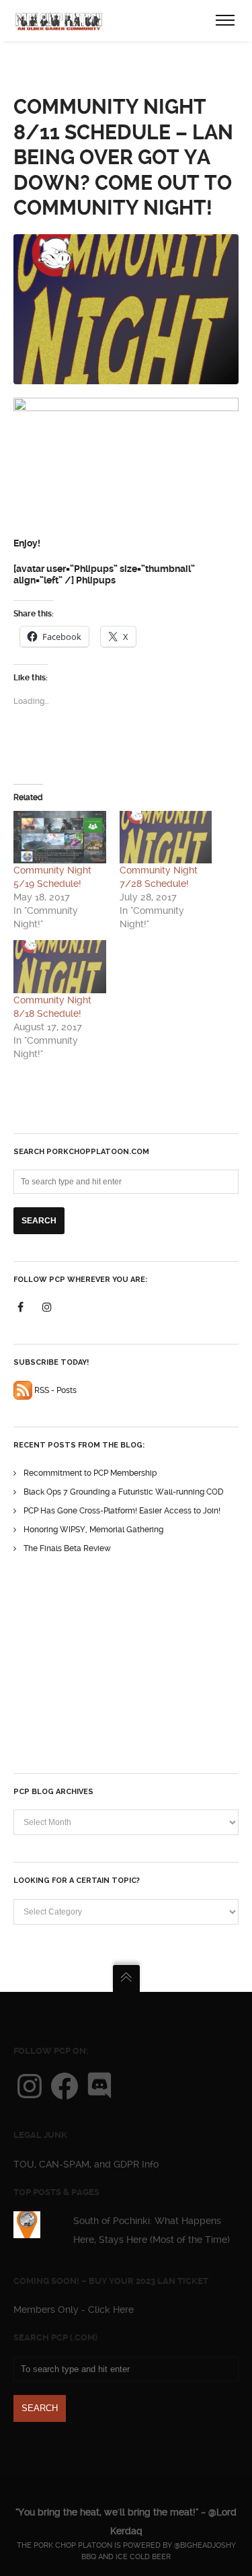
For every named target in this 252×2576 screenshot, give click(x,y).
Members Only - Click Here (74, 2310)
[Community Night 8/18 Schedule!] (60, 967)
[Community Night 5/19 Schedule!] (60, 837)
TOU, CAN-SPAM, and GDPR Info (86, 2164)
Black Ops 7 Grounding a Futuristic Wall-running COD (124, 1492)
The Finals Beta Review (67, 1548)
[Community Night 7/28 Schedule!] (166, 837)
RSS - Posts (54, 1390)
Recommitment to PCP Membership (90, 1473)
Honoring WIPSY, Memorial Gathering (93, 1530)
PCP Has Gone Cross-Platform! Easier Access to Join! (122, 1511)
